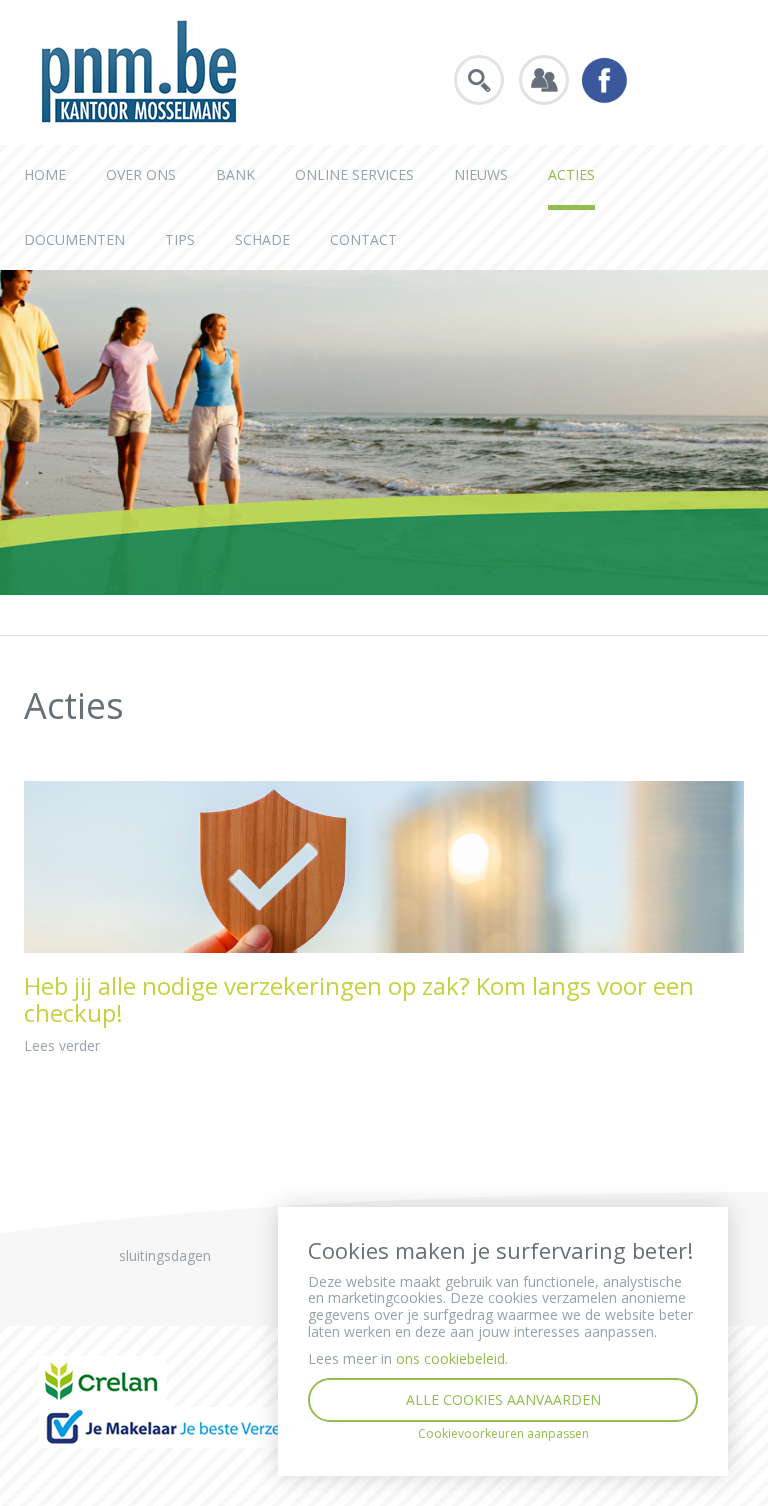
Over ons (141, 174)
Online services (354, 174)
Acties (571, 174)
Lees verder (62, 1045)
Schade (262, 239)
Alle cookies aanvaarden (503, 1399)
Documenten (74, 239)
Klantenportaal (544, 80)
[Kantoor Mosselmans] (139, 70)
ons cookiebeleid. (452, 1358)
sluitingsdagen (165, 1255)
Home (45, 174)
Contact (363, 239)
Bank (235, 174)
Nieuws (481, 174)
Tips (180, 239)
